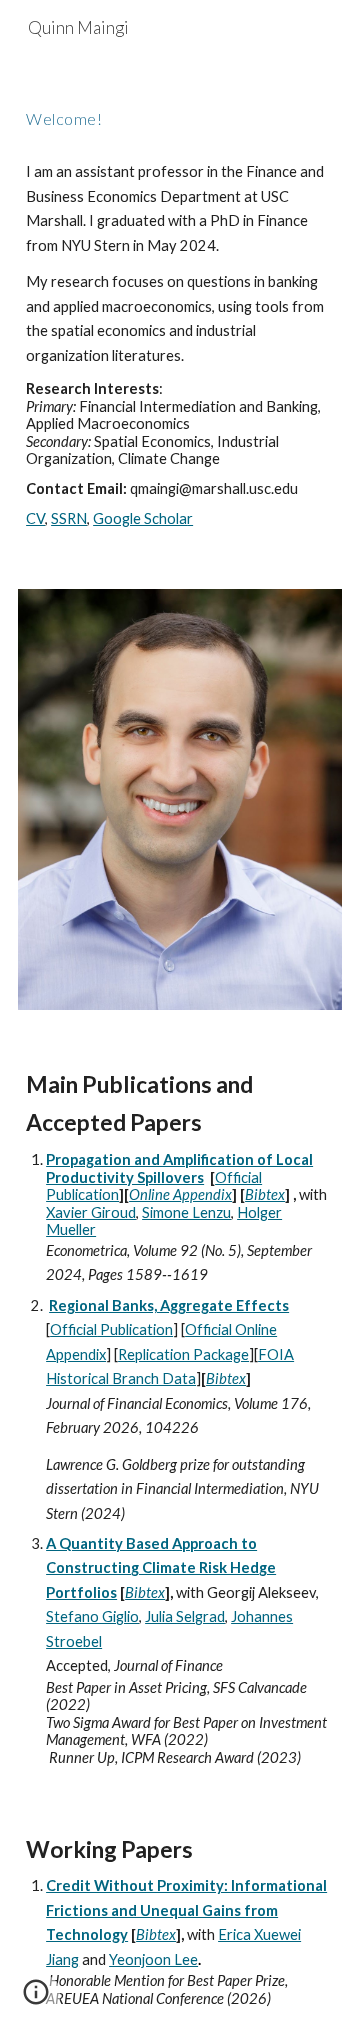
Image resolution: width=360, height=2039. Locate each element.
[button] (36, 1999)
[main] (180, 113)
